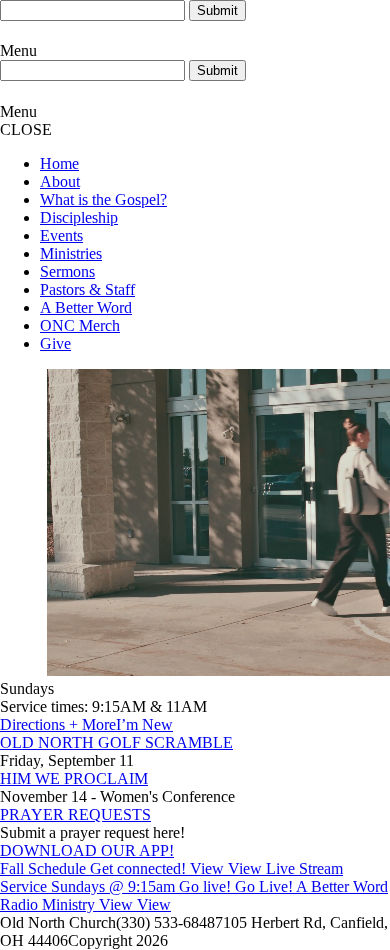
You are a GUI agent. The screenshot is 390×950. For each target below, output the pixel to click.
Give (55, 343)
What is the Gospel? (103, 199)
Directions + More (58, 724)
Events (61, 235)
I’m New (144, 724)
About (60, 181)
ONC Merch (80, 325)
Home (59, 163)
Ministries (71, 253)
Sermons (67, 271)
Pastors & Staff (87, 289)
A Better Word (86, 307)
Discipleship (79, 217)
